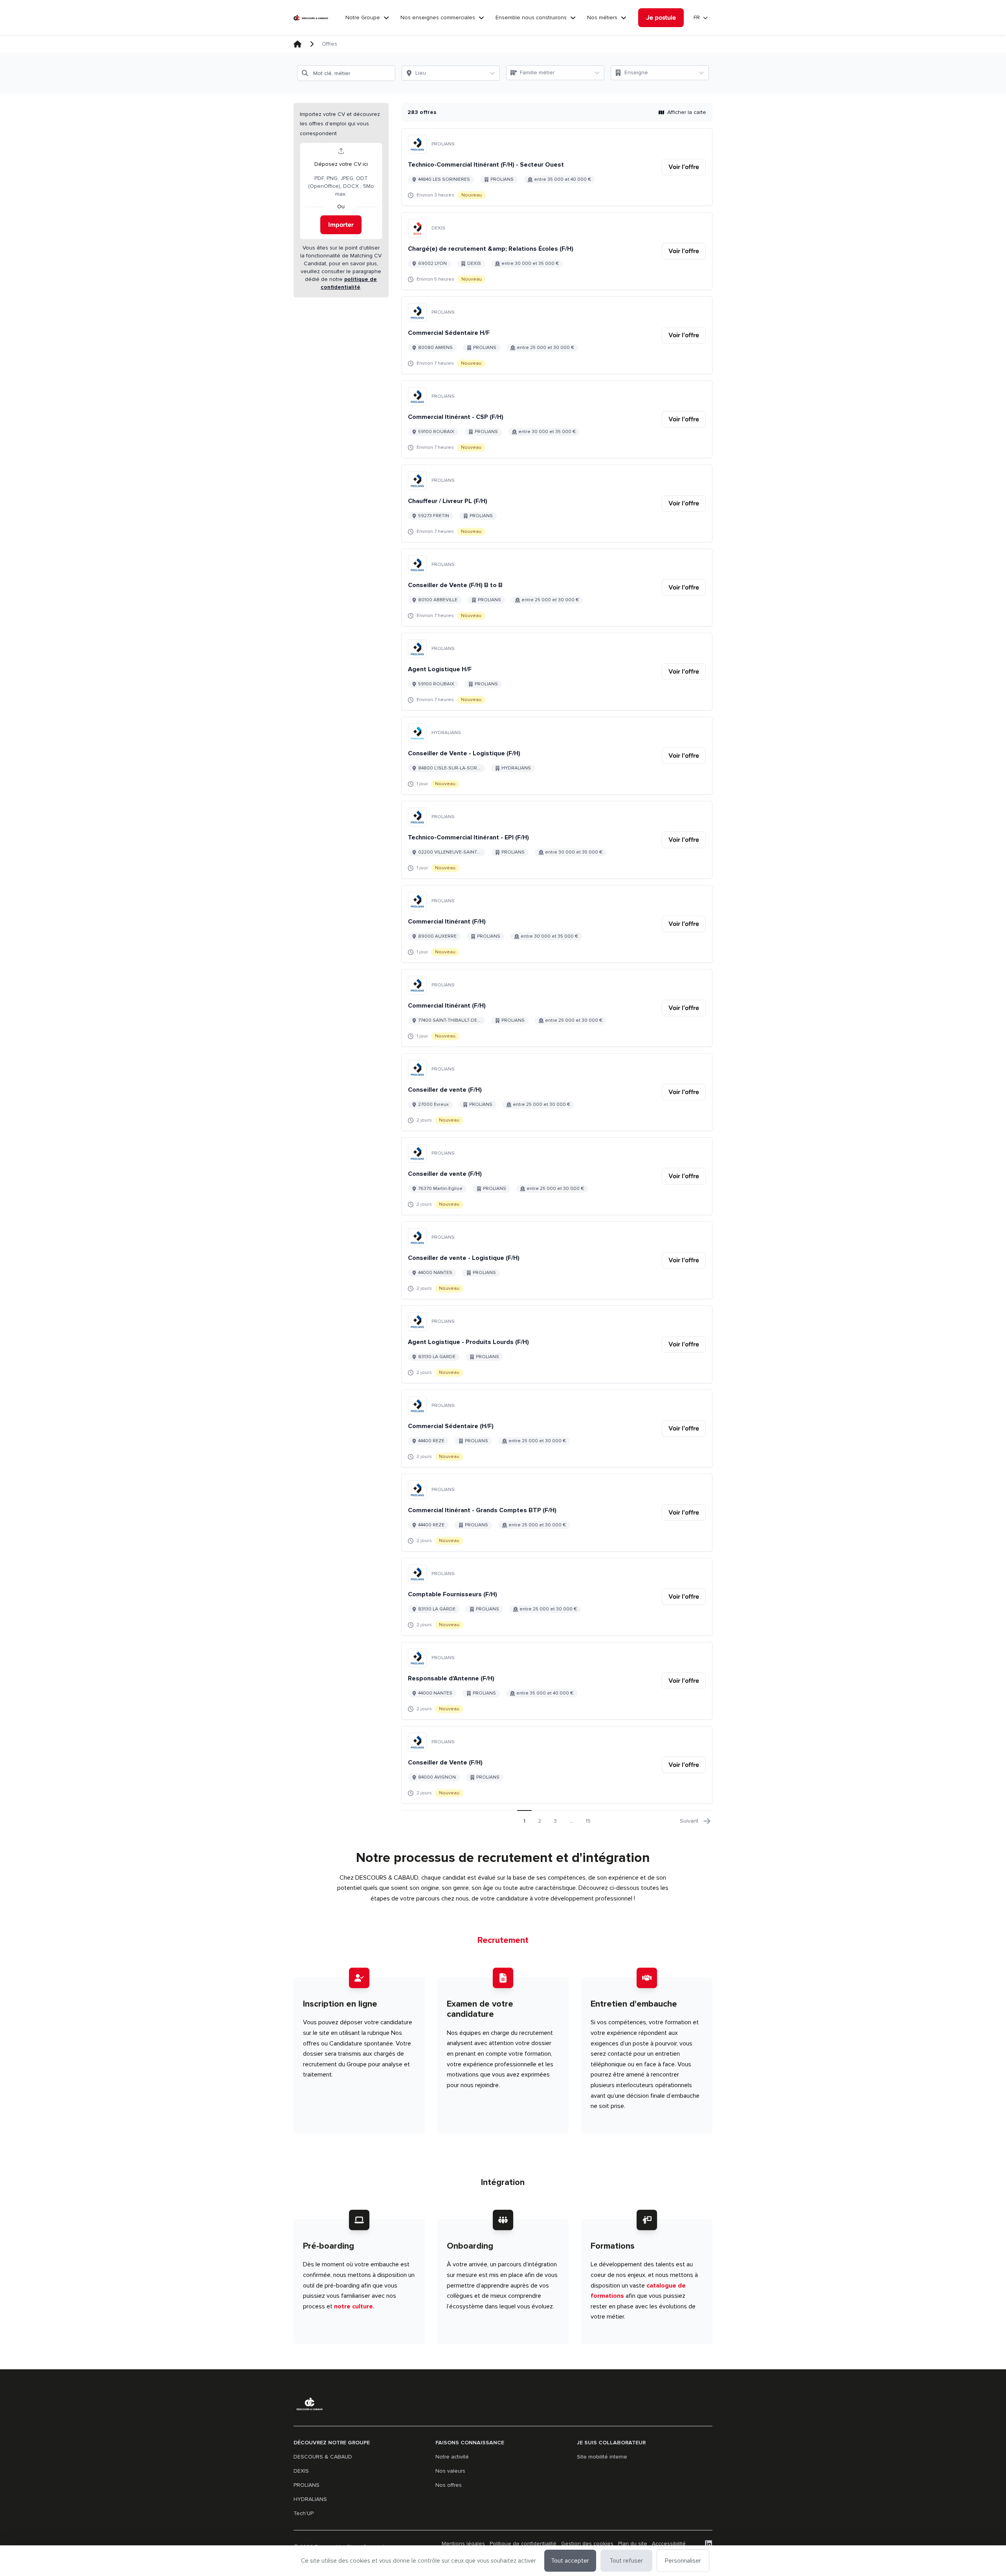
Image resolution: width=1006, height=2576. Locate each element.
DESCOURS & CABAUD (323, 2457)
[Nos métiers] (624, 18)
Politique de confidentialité (523, 2544)
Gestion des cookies (587, 2544)
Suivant (689, 1821)
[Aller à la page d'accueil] (311, 18)
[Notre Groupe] (386, 18)
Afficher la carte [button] (687, 112)
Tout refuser (626, 2561)
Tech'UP (304, 2513)
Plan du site (633, 2544)
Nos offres (449, 2485)
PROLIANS (307, 2485)
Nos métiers (602, 17)
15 (588, 1821)
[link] (684, 167)
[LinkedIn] (709, 2544)
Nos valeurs (450, 2471)
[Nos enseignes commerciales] (481, 18)
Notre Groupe (363, 17)
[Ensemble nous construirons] (573, 18)
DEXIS (301, 2471)
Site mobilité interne (602, 2457)
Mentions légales (463, 2544)
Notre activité (452, 2457)
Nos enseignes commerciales (438, 17)
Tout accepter (570, 2561)
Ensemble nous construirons (531, 17)
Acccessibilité (669, 2544)
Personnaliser (683, 2561)
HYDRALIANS (310, 2499)
